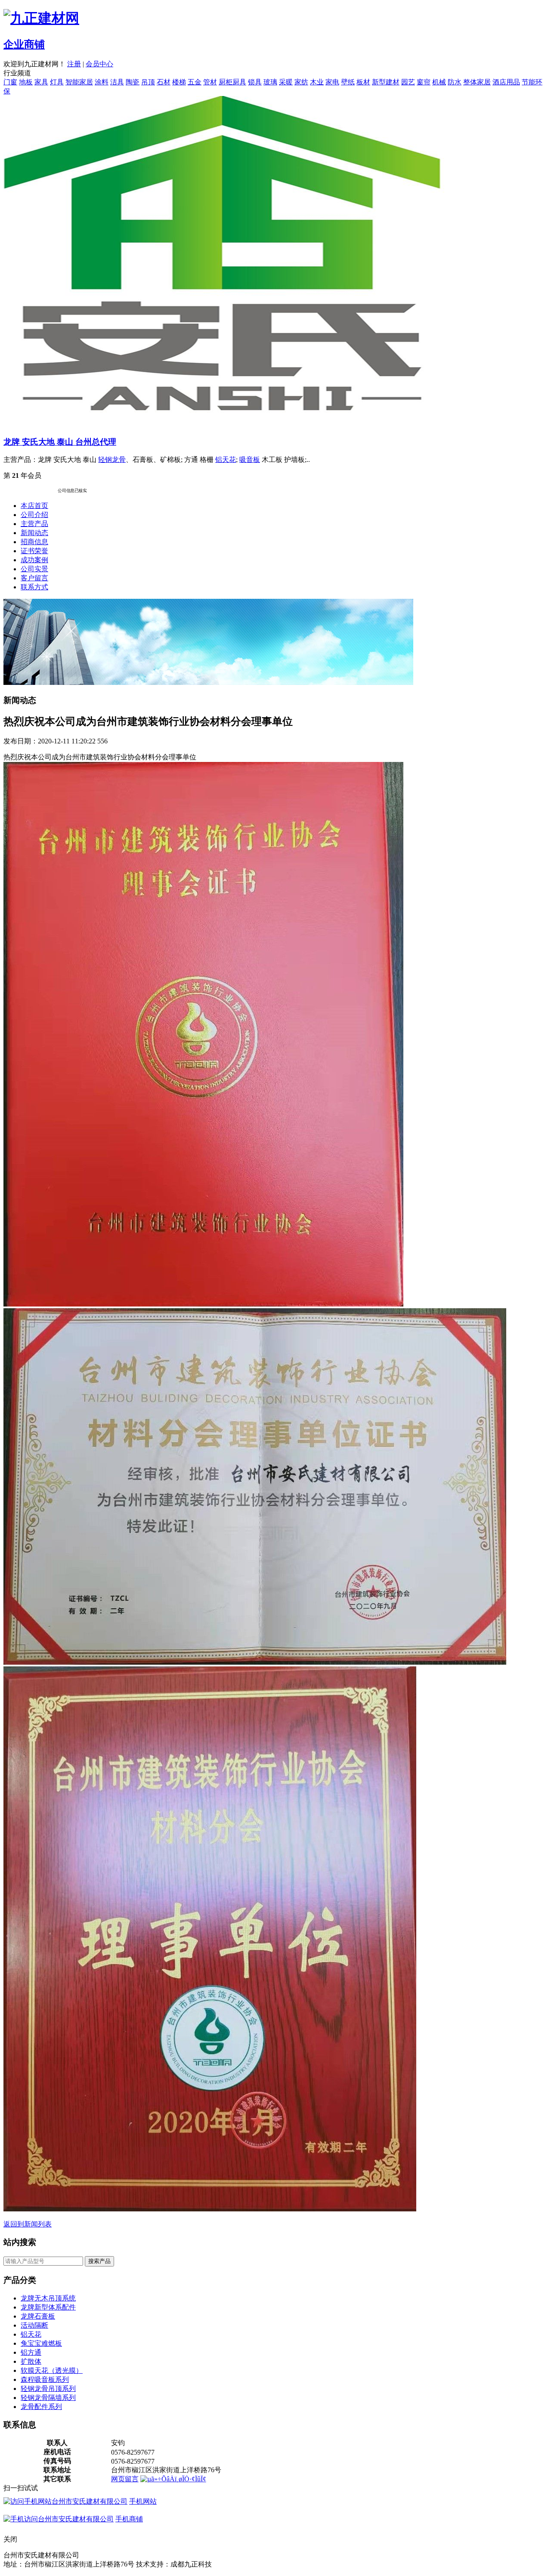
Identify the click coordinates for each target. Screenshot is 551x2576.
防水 (455, 82)
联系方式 (34, 587)
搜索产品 (99, 2261)
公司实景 (34, 569)
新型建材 (386, 82)
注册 (74, 64)
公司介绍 (34, 515)
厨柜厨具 (232, 82)
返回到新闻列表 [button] (28, 2224)
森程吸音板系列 (45, 2379)
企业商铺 (24, 44)
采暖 (286, 82)
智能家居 (79, 82)
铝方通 (31, 2352)
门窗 (10, 82)
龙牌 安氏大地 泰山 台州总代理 (60, 442)
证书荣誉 (34, 551)
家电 (332, 82)
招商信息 (34, 542)
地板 (26, 82)
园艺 (408, 82)
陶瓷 (133, 82)
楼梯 (179, 82)
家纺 (301, 82)
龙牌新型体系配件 (48, 2307)
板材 (363, 82)
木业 (317, 82)
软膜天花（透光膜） (52, 2370)
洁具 (117, 82)
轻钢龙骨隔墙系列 (48, 2398)
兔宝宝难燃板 (41, 2343)
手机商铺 (129, 2519)
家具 (41, 82)
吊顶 (148, 82)
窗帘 (424, 82)
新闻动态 (34, 533)
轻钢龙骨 (112, 460)
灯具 (57, 82)
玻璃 (270, 82)
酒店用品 (506, 82)
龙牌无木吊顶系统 (48, 2298)
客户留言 (34, 578)
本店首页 (34, 506)
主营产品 (34, 524)
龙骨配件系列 (41, 2407)
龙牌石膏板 (38, 2316)
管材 (210, 82)
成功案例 (34, 560)
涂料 (102, 82)
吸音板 (250, 460)
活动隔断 (34, 2325)
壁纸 (348, 82)
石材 (164, 82)
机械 (439, 82)
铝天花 (226, 460)
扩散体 (31, 2361)
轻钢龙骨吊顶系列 (48, 2389)
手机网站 (143, 2501)
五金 (195, 82)
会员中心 (99, 64)
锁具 (255, 82)
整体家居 (477, 82)
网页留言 (125, 2479)
